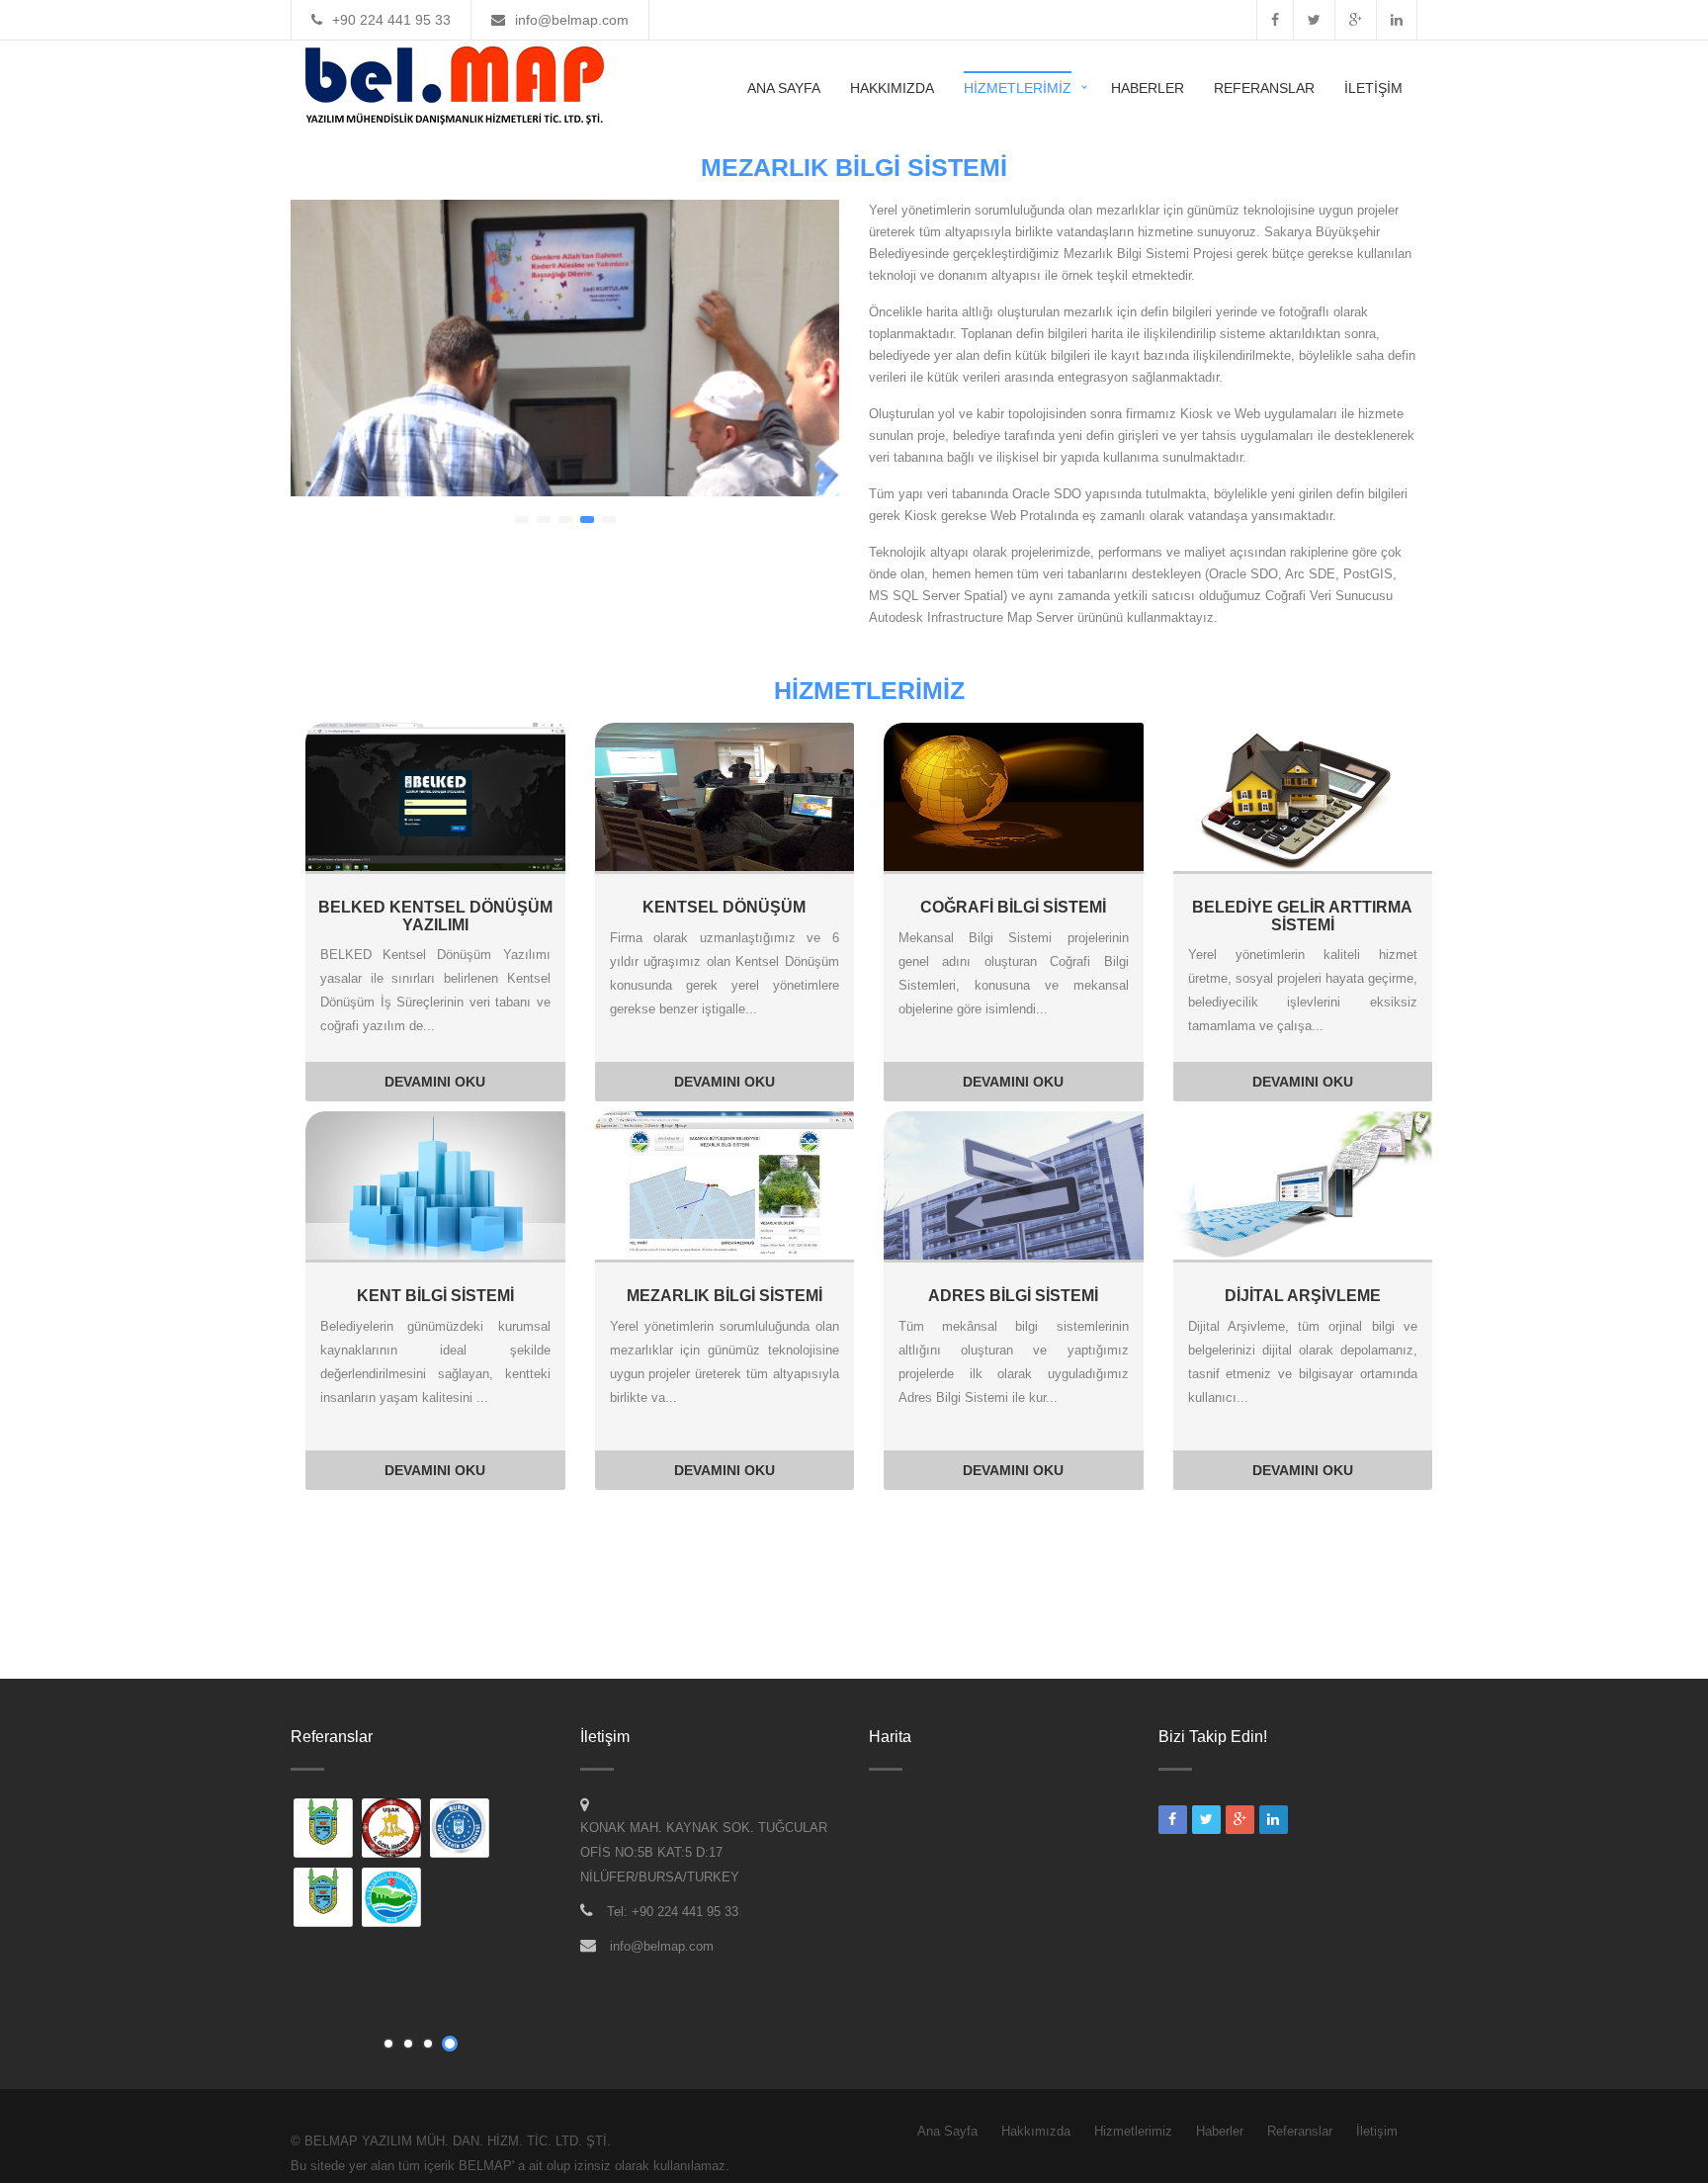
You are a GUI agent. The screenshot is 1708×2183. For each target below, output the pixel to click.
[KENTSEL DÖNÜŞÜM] (725, 796)
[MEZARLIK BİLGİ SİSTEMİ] (725, 1184)
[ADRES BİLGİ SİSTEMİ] (1014, 1184)
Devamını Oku (435, 1082)
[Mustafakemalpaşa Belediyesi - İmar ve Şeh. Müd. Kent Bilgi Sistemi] (324, 1830)
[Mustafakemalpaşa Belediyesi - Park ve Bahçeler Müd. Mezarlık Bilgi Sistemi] (324, 1899)
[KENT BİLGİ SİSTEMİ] (435, 1184)
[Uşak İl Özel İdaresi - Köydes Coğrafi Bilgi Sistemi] (392, 1830)
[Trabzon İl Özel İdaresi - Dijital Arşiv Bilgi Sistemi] (392, 1899)
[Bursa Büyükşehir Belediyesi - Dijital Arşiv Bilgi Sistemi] (461, 1830)
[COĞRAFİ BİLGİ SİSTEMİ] (1014, 796)
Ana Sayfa (784, 88)
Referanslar (1264, 88)
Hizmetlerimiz (1018, 88)
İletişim (1373, 88)
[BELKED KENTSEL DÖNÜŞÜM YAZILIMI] (435, 796)
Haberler (1148, 88)
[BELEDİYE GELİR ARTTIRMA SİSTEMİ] (1303, 796)
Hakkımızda (892, 88)
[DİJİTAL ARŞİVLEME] (1303, 1184)
